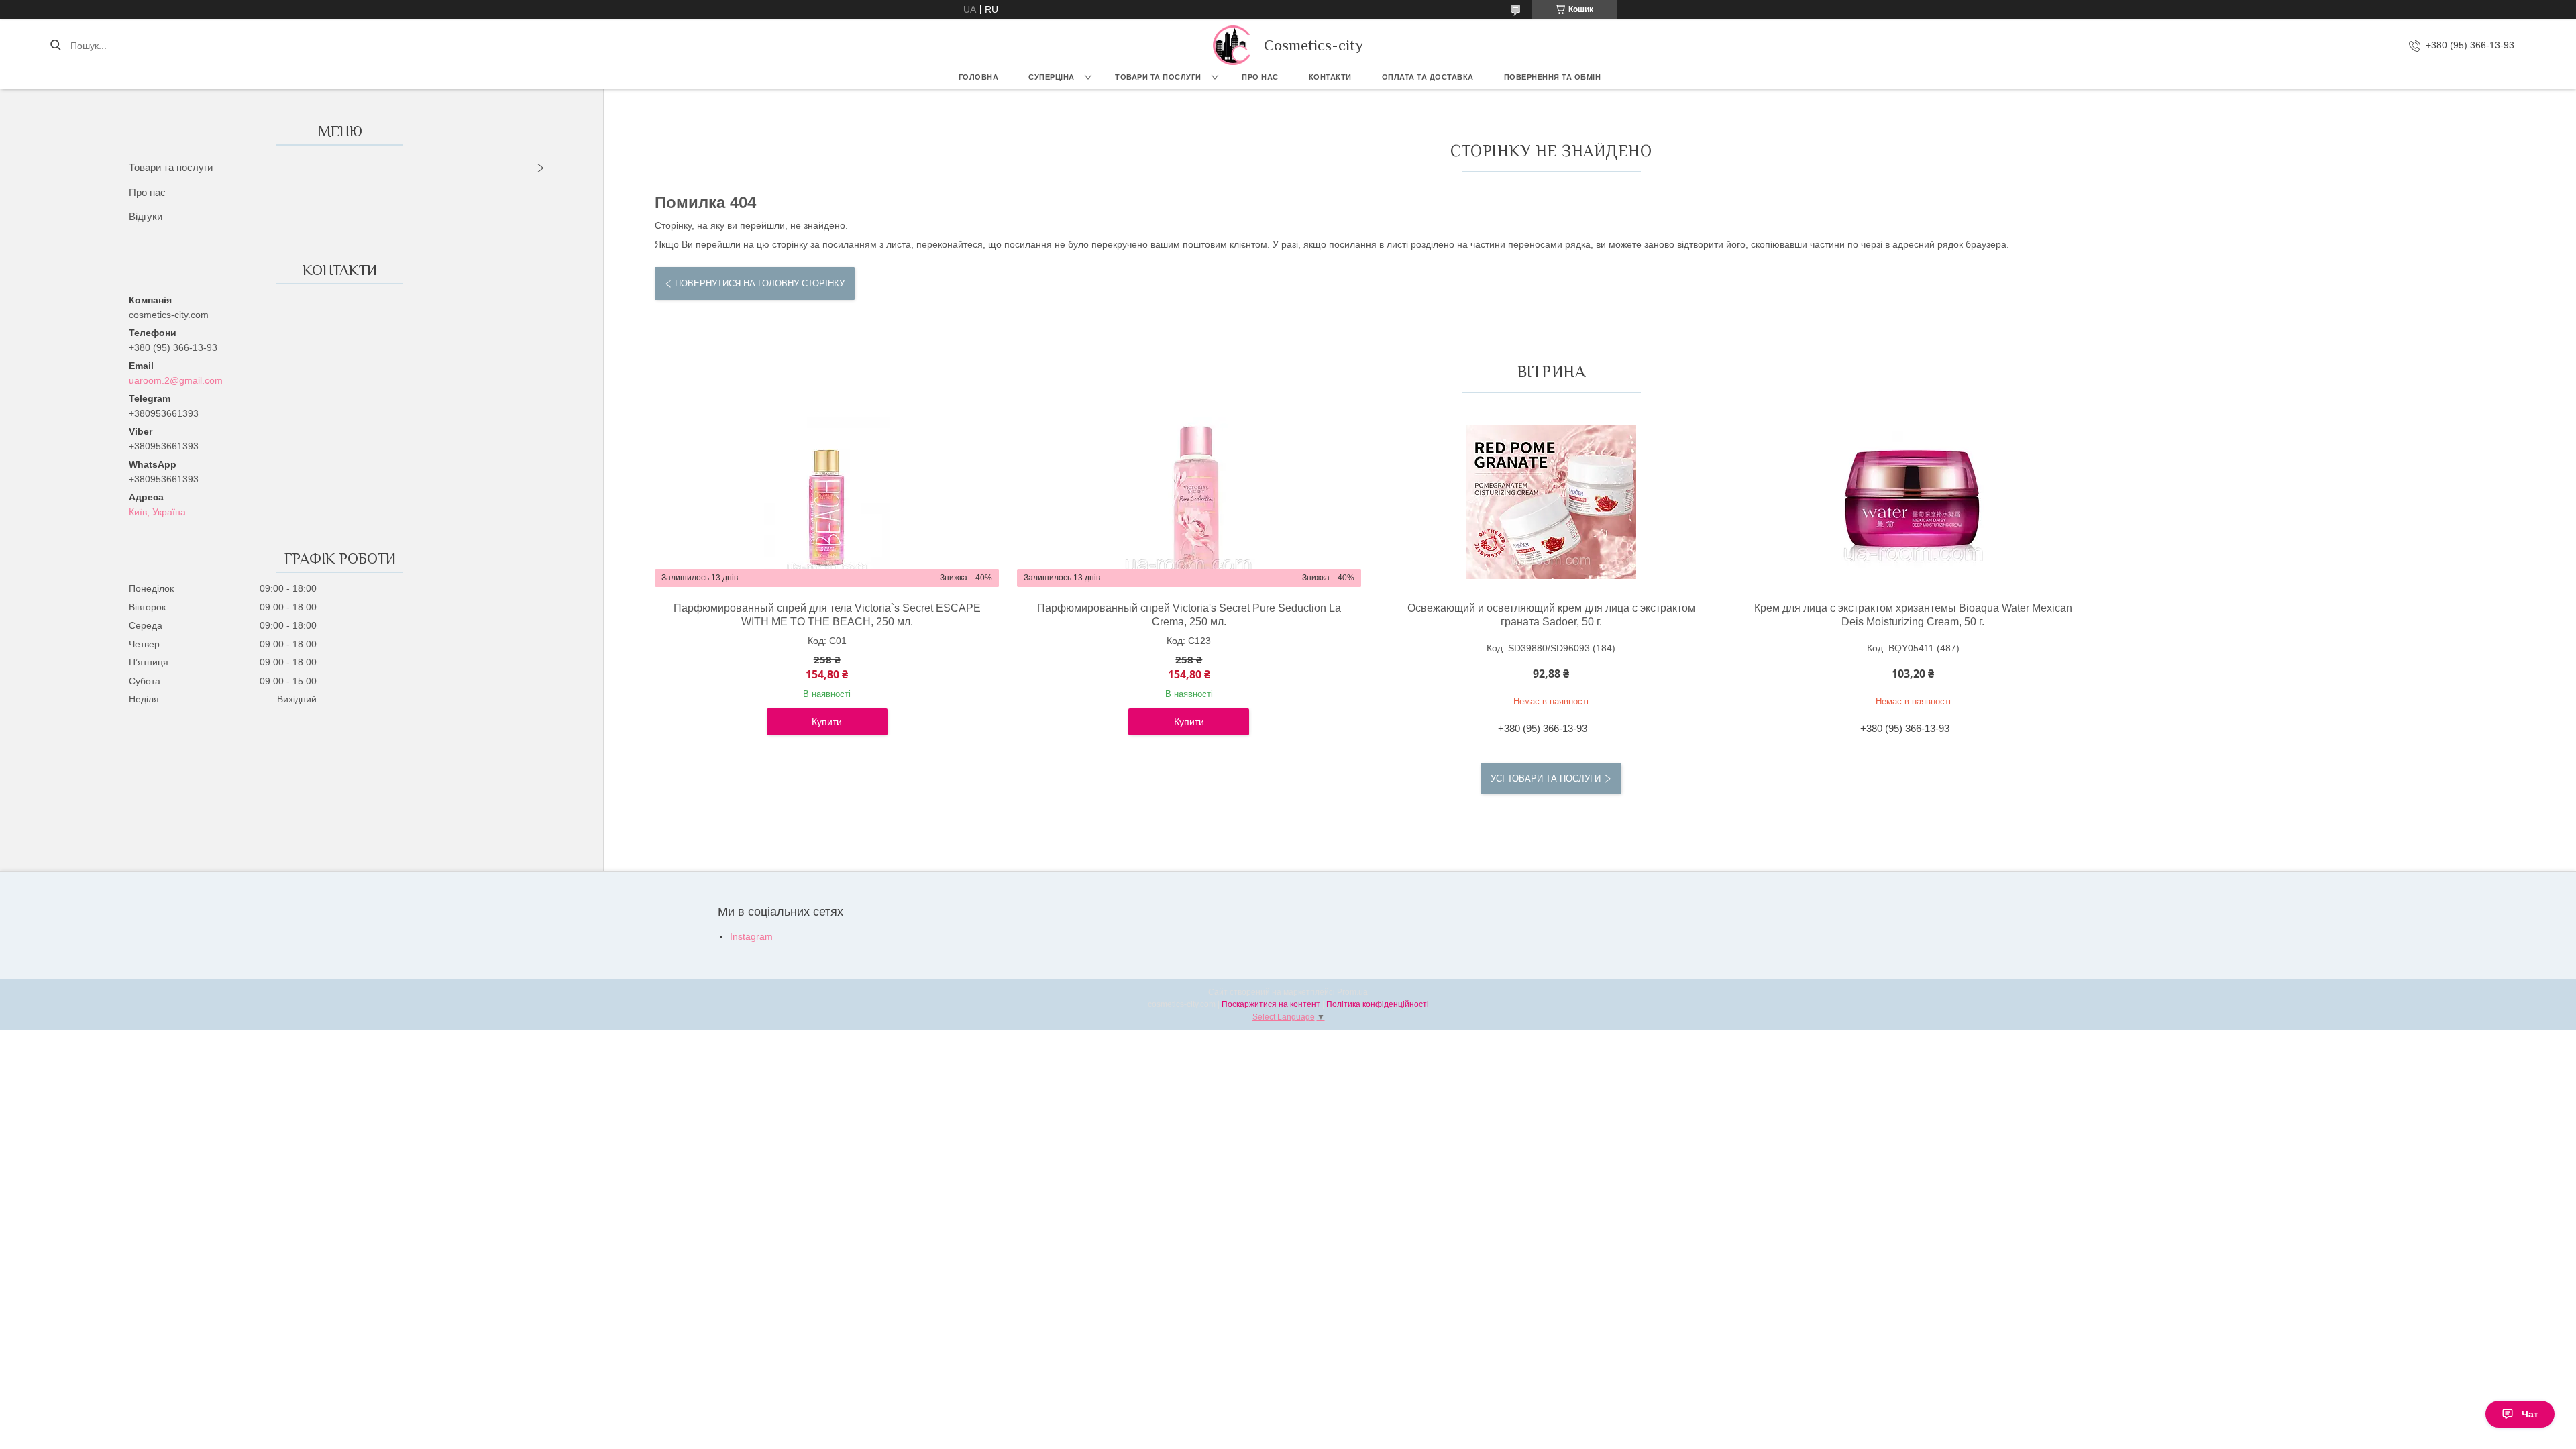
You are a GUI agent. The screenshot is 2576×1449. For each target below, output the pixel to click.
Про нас (1260, 77)
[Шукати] (55, 46)
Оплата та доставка (1428, 77)
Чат (2530, 1414)
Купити (827, 722)
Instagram (751, 936)
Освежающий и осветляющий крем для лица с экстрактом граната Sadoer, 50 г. (1551, 615)
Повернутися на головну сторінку (760, 283)
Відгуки (146, 216)
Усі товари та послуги (1546, 779)
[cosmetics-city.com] (1232, 45)
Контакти (1330, 77)
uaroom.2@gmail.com (176, 380)
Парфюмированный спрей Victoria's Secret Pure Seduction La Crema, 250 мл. (1189, 615)
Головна (979, 77)
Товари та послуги (1158, 77)
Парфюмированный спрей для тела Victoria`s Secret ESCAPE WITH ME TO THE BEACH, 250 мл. (827, 615)
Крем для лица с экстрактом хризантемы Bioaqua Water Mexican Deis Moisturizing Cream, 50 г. (1913, 615)
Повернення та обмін (1553, 77)
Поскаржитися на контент (1271, 1004)
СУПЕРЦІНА (1052, 77)
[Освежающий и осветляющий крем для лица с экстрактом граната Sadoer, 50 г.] (1551, 502)
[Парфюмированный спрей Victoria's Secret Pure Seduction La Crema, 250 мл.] (1189, 502)
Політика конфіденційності (1378, 1004)
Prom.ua (1352, 992)
